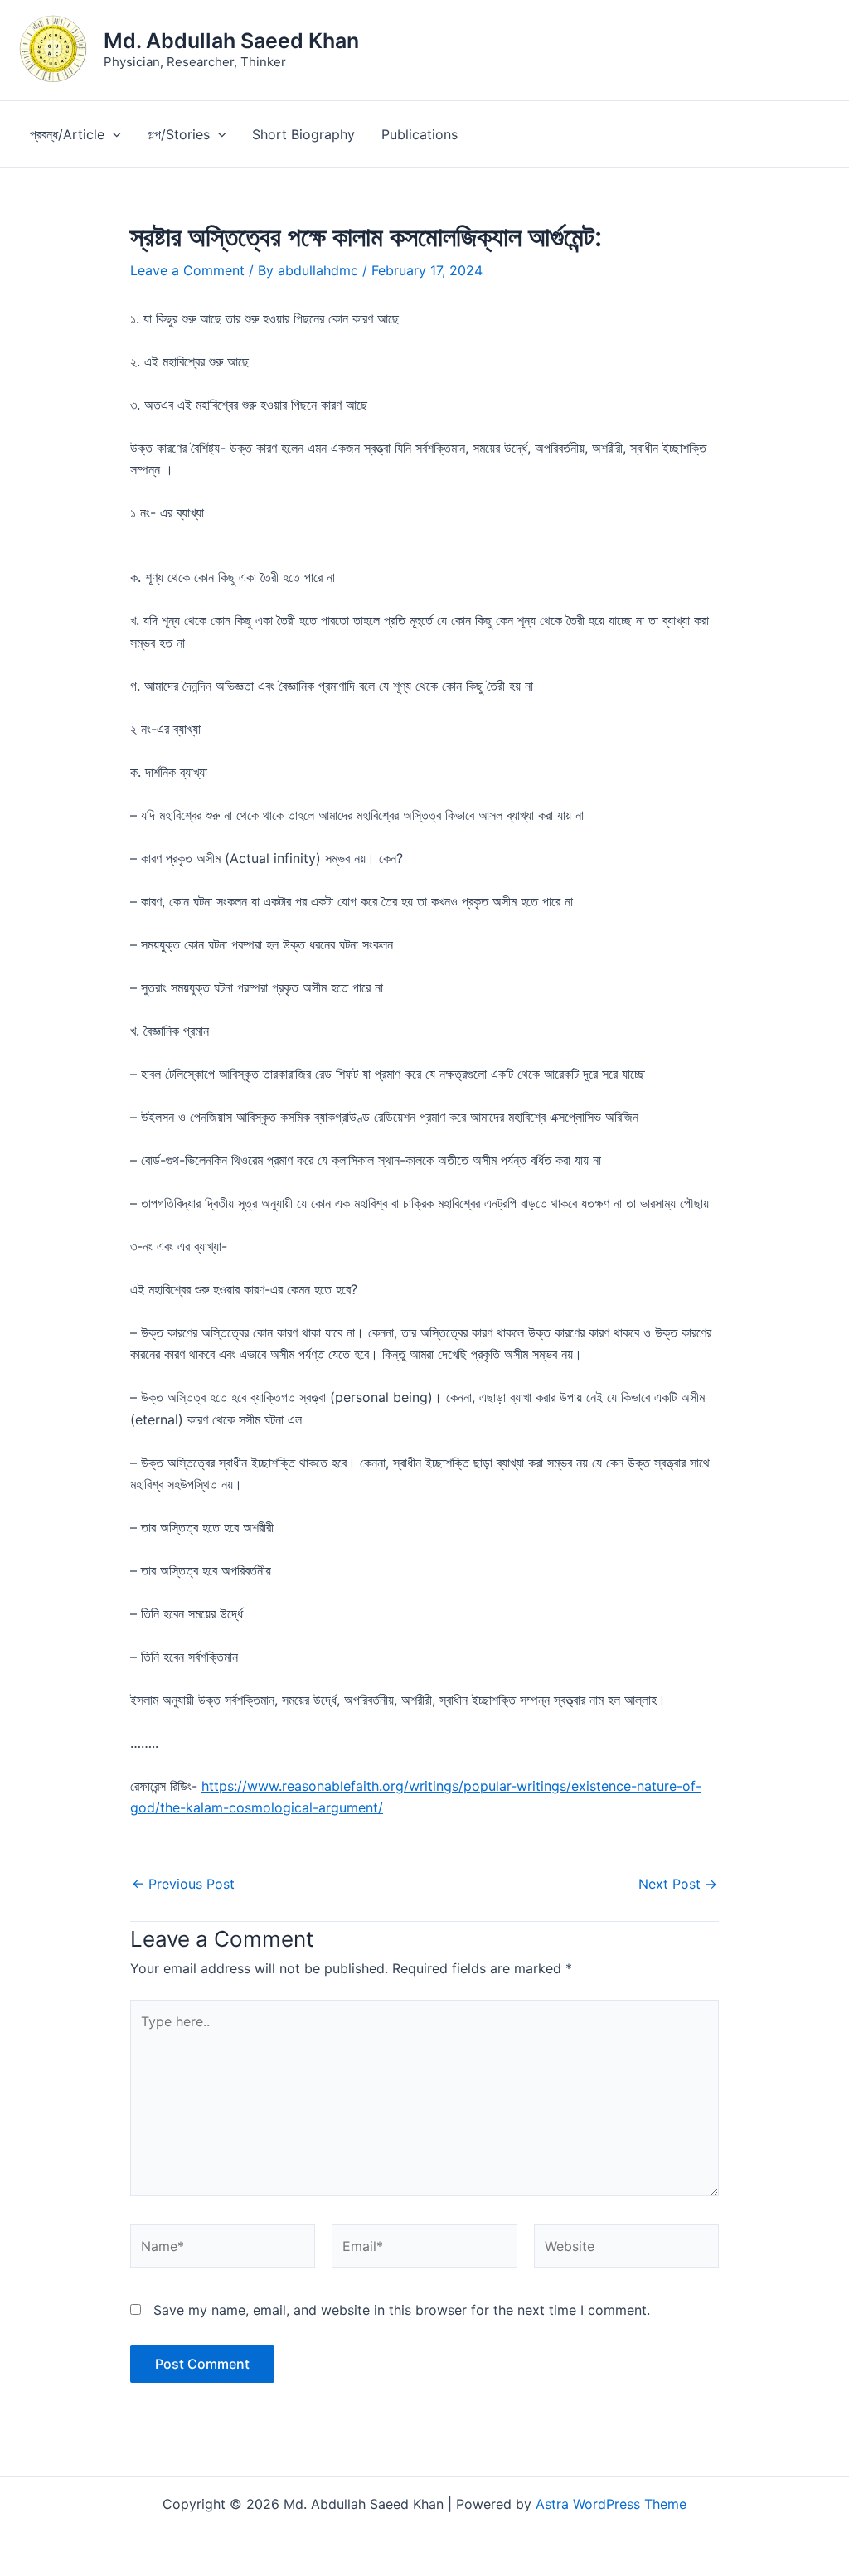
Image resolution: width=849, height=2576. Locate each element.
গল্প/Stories (179, 134)
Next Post (678, 1884)
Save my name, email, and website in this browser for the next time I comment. (402, 2310)
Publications (420, 134)
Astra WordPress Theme (611, 2504)
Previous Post (183, 1884)
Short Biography (303, 134)
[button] (113, 134)
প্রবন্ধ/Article (67, 134)
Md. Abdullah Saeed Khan (231, 41)
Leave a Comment (187, 270)
